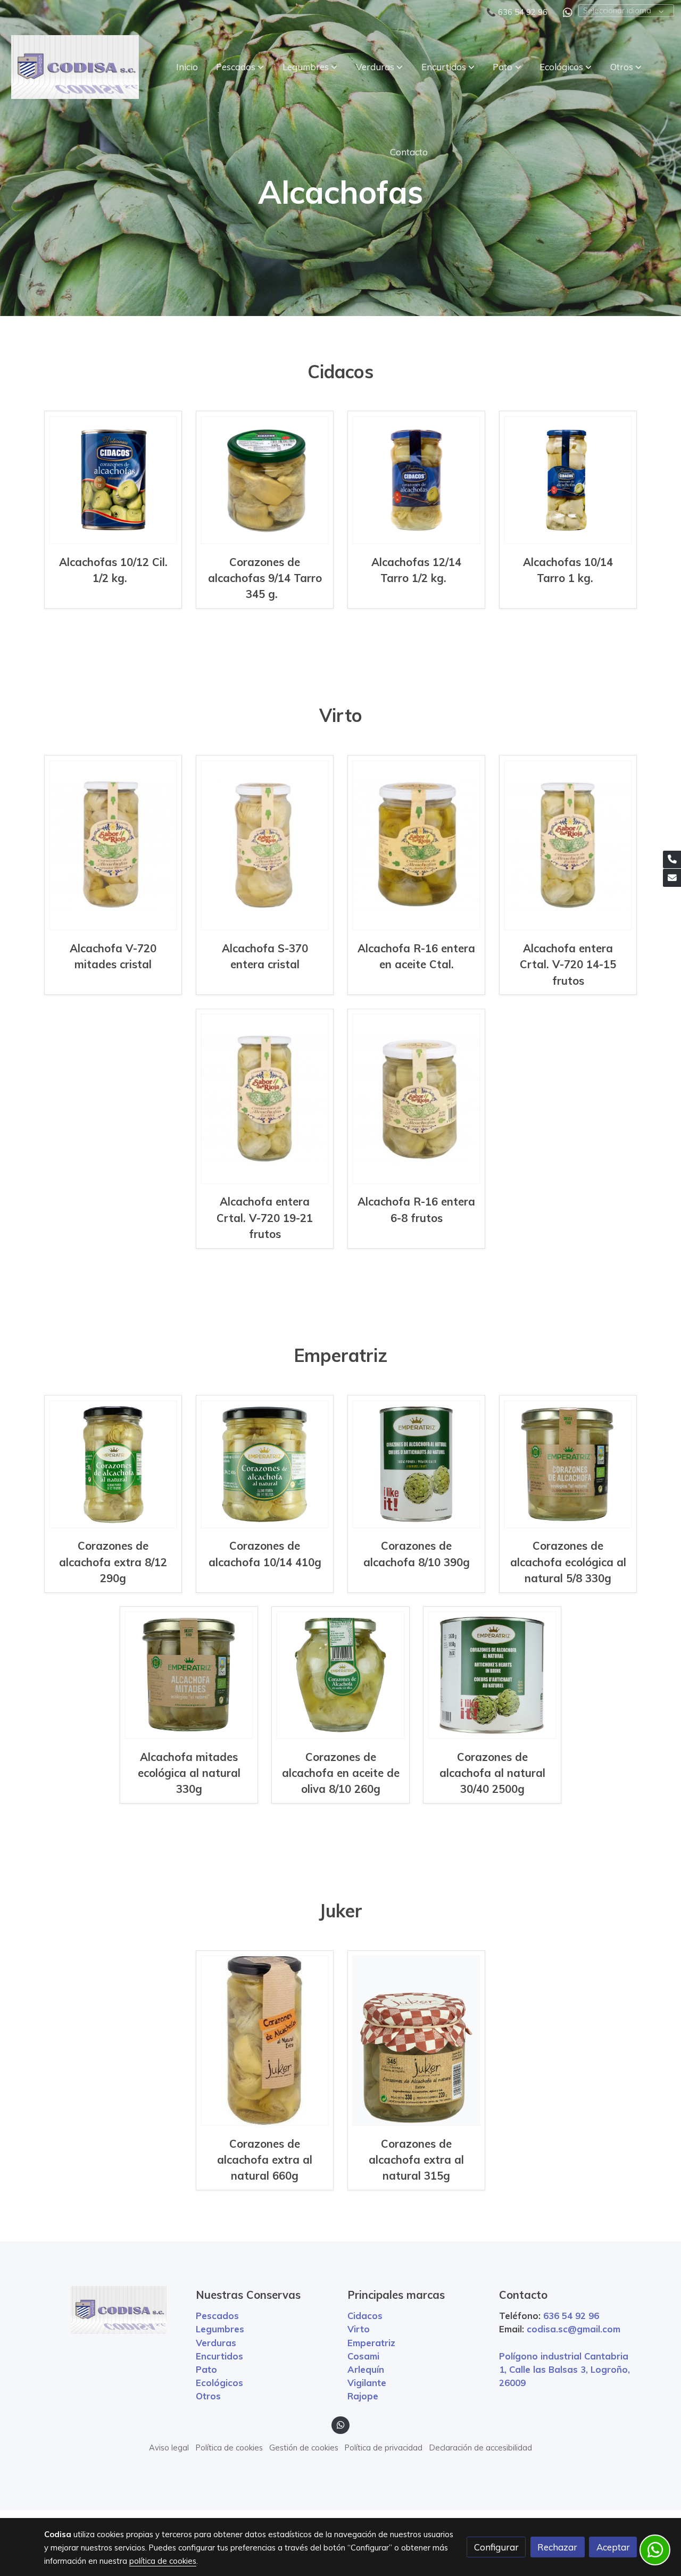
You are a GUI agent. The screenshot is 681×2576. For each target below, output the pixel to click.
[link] (75, 67)
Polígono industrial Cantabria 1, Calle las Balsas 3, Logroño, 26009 (564, 2369)
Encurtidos (219, 2356)
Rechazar (557, 2547)
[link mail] (672, 878)
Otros (208, 2396)
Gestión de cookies (304, 2448)
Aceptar (613, 2547)
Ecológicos (219, 2383)
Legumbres (220, 2329)
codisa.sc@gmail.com (574, 2329)
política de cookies (163, 2561)
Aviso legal (169, 2448)
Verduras (216, 2343)
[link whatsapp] (568, 12)
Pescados (217, 2316)
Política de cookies (229, 2448)
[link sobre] (113, 2310)
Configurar (496, 2547)
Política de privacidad (384, 2448)
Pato (206, 2369)
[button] (240, 67)
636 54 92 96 (523, 12)
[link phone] (672, 860)
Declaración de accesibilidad (481, 2448)
